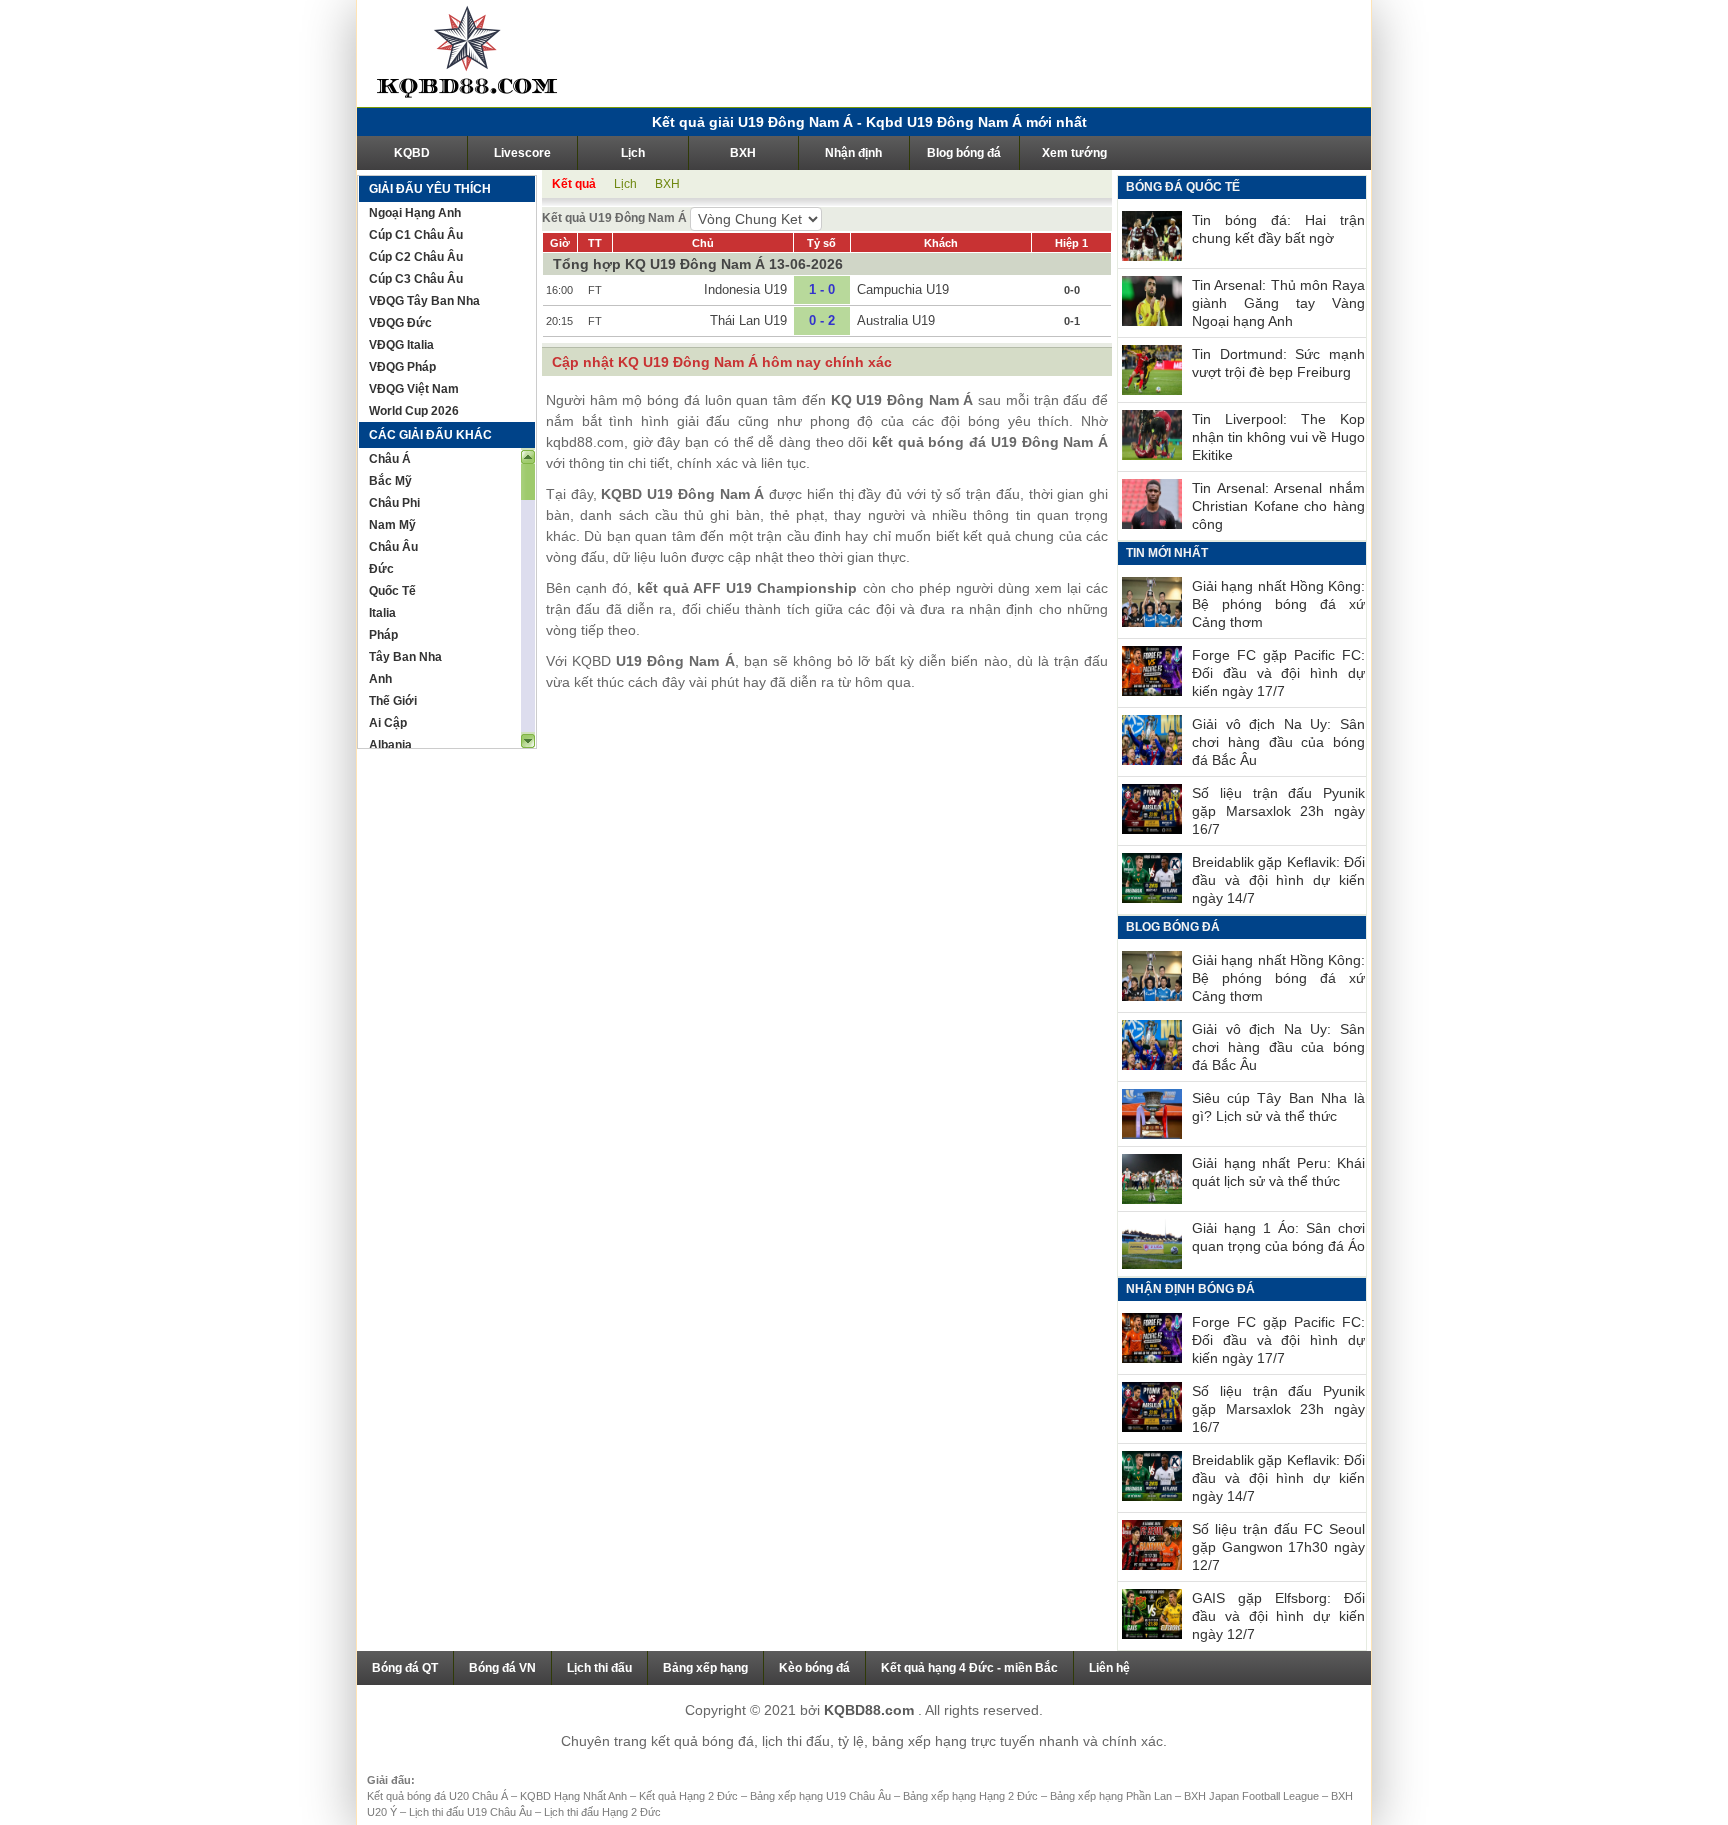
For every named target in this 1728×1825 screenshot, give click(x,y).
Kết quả (574, 184)
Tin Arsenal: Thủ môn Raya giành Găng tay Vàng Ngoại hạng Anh (1278, 303)
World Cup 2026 (414, 411)
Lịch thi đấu (599, 1668)
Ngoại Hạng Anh (415, 213)
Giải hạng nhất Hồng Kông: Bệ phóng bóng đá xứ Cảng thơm (1278, 604)
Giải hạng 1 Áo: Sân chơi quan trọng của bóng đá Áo (1278, 1237)
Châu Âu (393, 547)
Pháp (383, 635)
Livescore (522, 153)
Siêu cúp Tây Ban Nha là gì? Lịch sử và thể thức (1278, 1107)
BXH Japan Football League (1253, 1796)
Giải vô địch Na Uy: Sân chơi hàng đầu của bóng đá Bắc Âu (1278, 742)
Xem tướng (1074, 153)
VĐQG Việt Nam (414, 389)
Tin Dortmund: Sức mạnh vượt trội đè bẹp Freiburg (1278, 363)
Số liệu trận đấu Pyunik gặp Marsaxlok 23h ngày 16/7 (1278, 811)
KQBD (412, 153)
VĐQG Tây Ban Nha (424, 301)
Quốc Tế (392, 591)
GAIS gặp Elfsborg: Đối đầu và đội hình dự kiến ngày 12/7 (1278, 1616)
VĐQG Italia (401, 345)
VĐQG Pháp (402, 367)
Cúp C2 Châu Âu (416, 257)
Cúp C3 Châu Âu (416, 279)
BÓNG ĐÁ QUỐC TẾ (1183, 187)
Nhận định (853, 153)
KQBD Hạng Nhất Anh (575, 1796)
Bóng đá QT (405, 1668)
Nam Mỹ (392, 525)
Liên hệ (1109, 1668)
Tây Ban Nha (405, 657)
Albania (390, 745)
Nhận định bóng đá (1190, 1289)
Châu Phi (394, 503)
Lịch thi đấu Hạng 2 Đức (602, 1812)
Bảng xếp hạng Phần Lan (1112, 1796)
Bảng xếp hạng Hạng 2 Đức (972, 1796)
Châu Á (390, 459)
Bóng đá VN (502, 1668)
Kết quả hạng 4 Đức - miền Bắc (969, 1668)
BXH (743, 153)
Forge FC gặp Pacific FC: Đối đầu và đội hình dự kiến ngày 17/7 (1278, 673)
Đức (381, 569)
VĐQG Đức (400, 323)
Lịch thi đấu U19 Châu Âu (472, 1812)
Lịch (633, 153)
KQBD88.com (871, 1710)
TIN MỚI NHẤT (1167, 553)
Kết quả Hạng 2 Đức (690, 1796)
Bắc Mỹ (390, 481)
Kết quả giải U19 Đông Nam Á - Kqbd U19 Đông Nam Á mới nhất (869, 122)
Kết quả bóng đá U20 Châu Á (439, 1796)
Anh (380, 679)
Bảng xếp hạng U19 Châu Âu (822, 1796)
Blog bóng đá (964, 153)
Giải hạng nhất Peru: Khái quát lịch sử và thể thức (1278, 1172)
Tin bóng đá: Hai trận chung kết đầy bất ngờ (1278, 229)
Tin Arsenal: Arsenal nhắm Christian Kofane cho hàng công (1278, 506)
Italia (382, 613)
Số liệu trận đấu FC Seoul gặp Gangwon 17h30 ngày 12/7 (1278, 1547)
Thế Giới (393, 701)
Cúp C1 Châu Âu (416, 235)
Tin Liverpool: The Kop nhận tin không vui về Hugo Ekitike (1278, 437)
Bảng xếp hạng (705, 1668)
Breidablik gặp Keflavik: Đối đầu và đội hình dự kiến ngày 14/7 (1278, 880)
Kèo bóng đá (814, 1668)
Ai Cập (388, 723)
